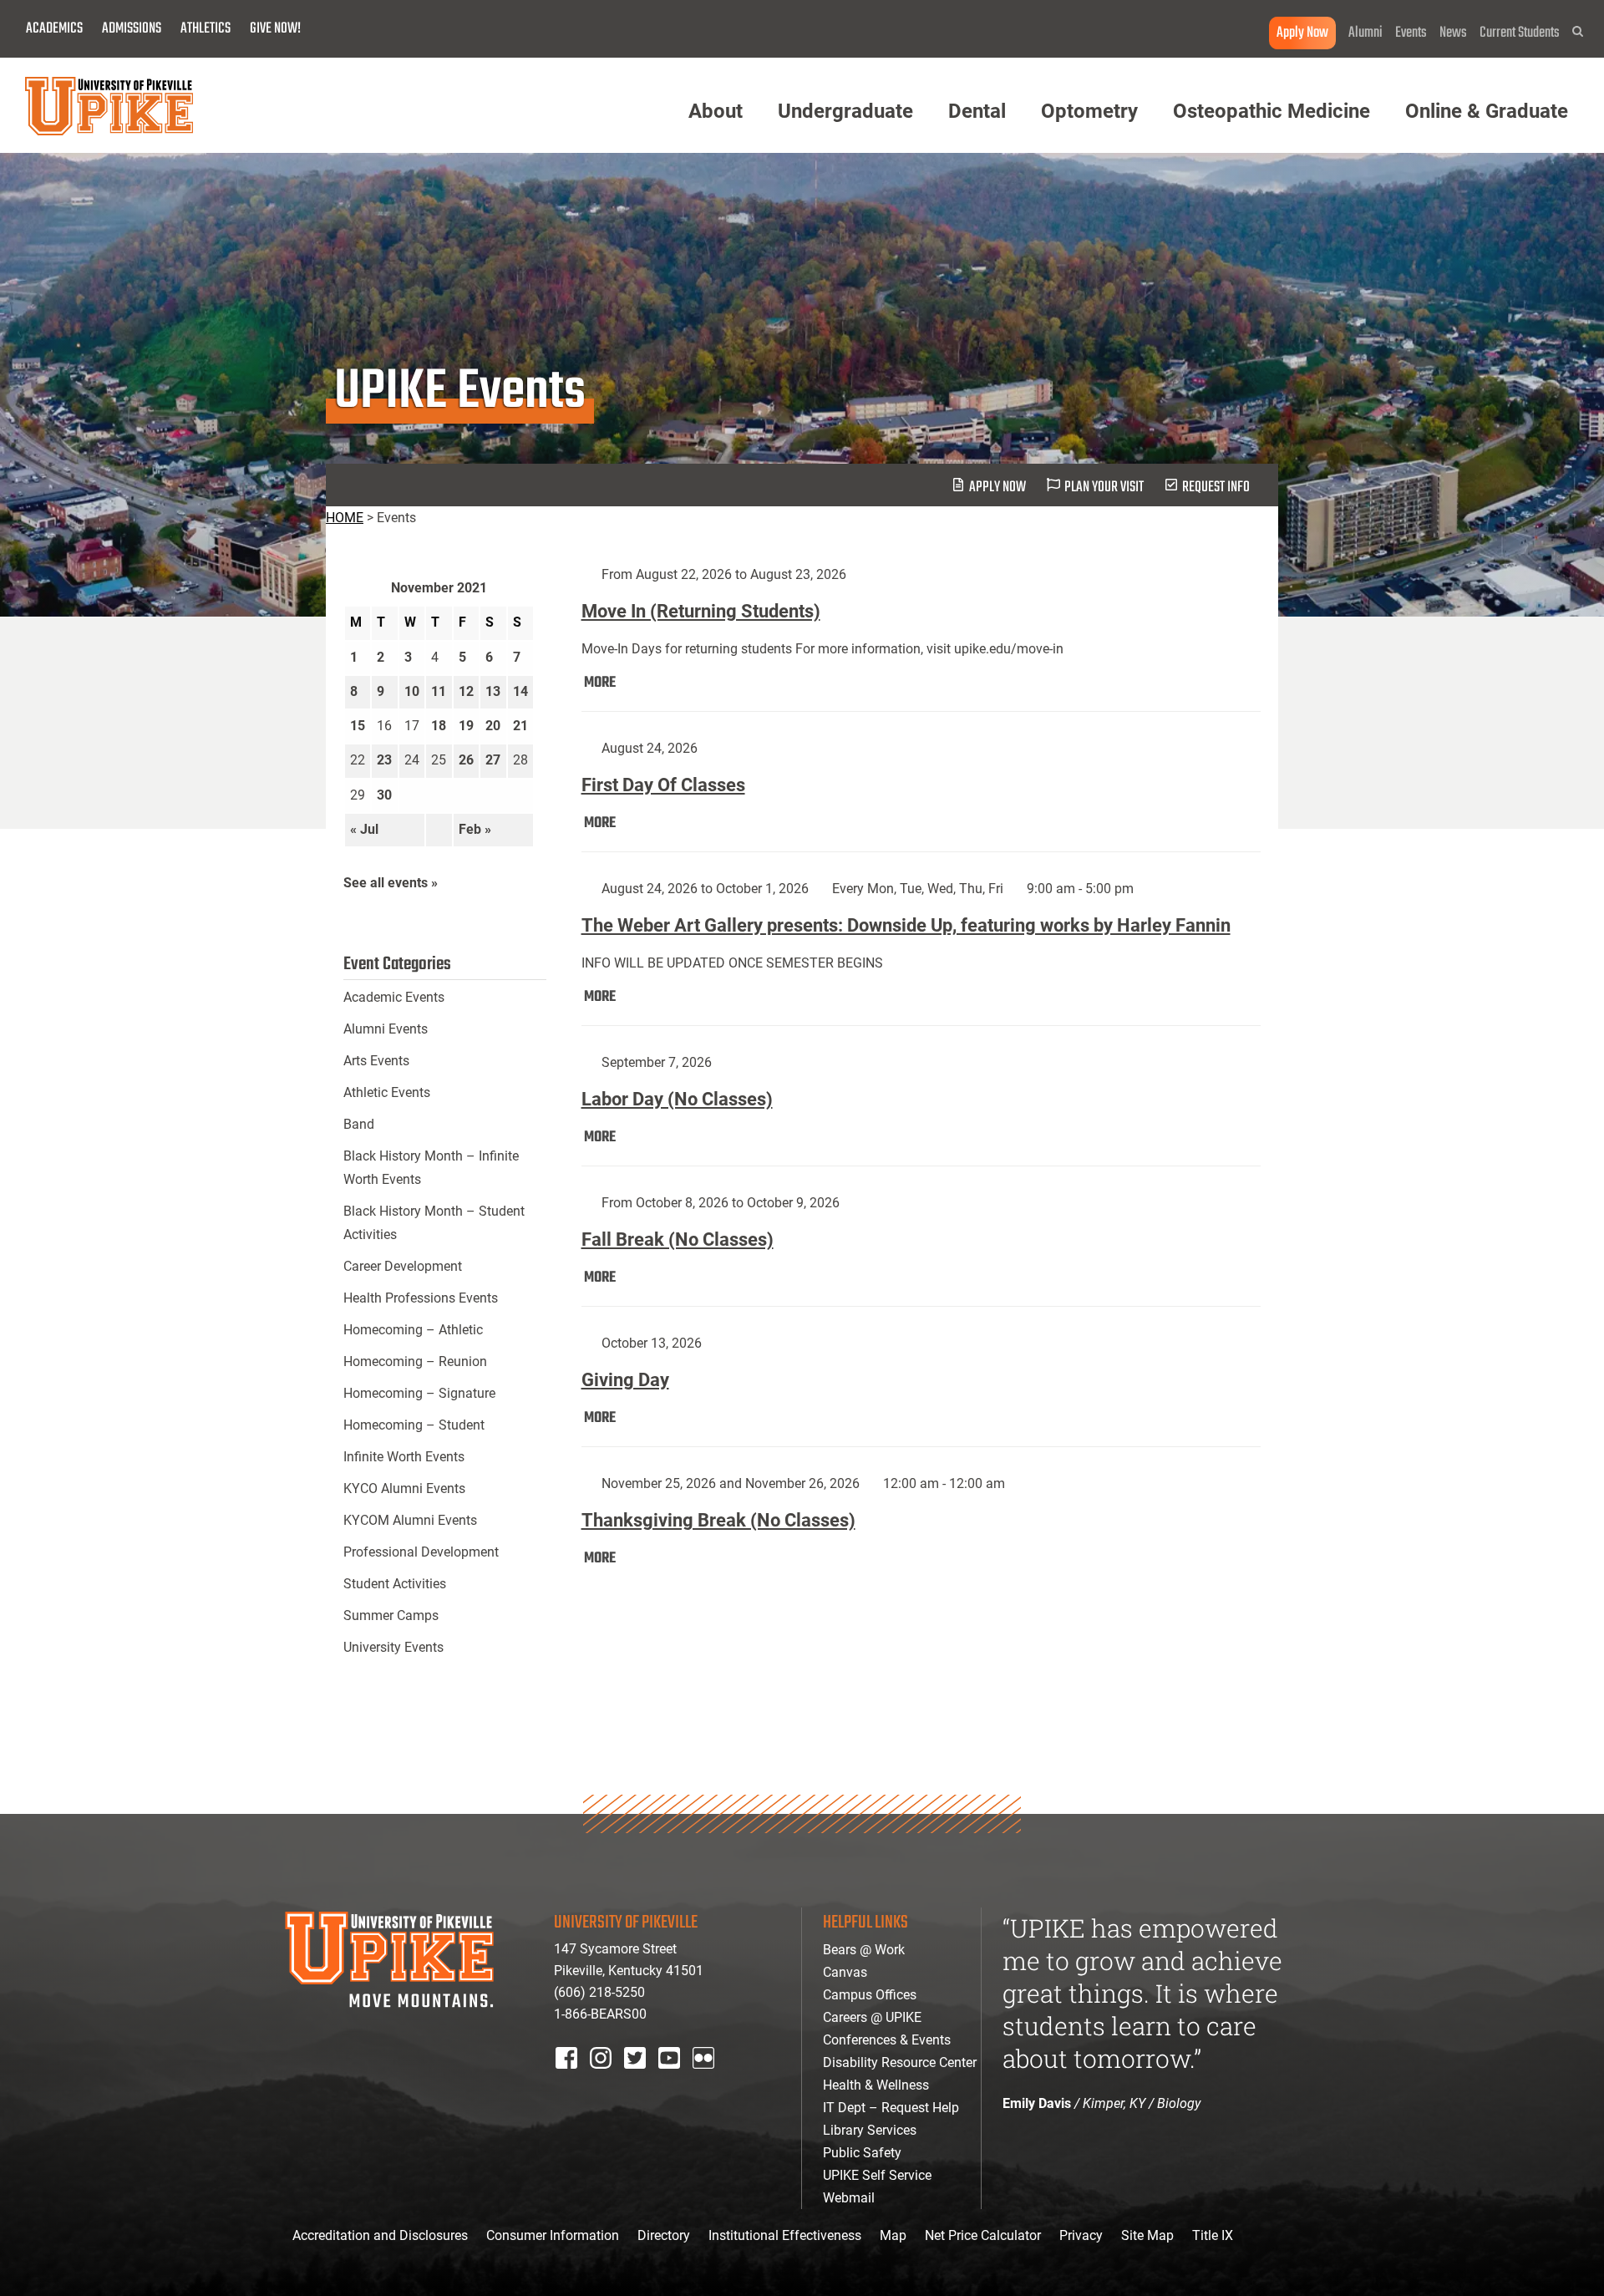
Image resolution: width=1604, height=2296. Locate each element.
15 (358, 726)
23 (384, 760)
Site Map (1147, 2235)
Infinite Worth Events (404, 1457)
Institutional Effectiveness (785, 2235)
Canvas (845, 1972)
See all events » (391, 883)
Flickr (707, 2080)
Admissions (132, 29)
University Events (393, 1647)
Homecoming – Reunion (415, 1361)
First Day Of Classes (663, 785)
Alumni (1365, 33)
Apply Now (1302, 33)
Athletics (206, 29)
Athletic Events (387, 1092)
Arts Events (376, 1061)
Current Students (1520, 33)
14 (520, 691)
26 (466, 760)
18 (439, 726)
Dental (977, 111)
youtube (680, 2080)
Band (359, 1124)
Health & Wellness (876, 2085)
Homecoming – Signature (419, 1393)
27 (493, 760)
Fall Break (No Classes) (678, 1239)
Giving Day (625, 1380)
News (1453, 33)
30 (384, 795)
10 (412, 691)
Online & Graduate (1487, 111)
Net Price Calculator (983, 2235)
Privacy (1081, 2235)
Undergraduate (845, 111)
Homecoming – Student (414, 1425)
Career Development (403, 1266)
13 (493, 691)
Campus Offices (870, 1995)
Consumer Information (553, 2235)
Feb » (475, 829)
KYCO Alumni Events (404, 1488)
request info (1216, 488)
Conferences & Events (887, 2040)
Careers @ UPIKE (872, 2017)
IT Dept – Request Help (891, 2108)
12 (466, 691)
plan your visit (1104, 488)
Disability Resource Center (900, 2062)
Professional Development (421, 1552)
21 (520, 726)
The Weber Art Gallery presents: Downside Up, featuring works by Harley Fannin (906, 925)
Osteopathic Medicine (1272, 111)
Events (1411, 33)
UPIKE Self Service (877, 2175)
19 (466, 726)
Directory (664, 2235)
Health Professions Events (421, 1298)
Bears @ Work (864, 1950)
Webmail (849, 2198)
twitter (641, 2080)
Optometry (1089, 111)
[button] (1578, 31)
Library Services (870, 2130)
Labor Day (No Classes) (677, 1099)
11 (439, 691)
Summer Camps (391, 1615)
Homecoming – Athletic (413, 1330)
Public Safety (862, 2153)
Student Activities (395, 1584)
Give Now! (275, 29)
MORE (600, 683)
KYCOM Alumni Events (410, 1520)
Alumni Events (386, 1029)
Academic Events (394, 997)
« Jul (364, 829)
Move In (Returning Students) (701, 611)
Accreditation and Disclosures (380, 2235)
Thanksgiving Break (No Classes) (718, 1520)
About (716, 111)
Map (893, 2235)
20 (493, 726)
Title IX (1213, 2235)
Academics (54, 29)
